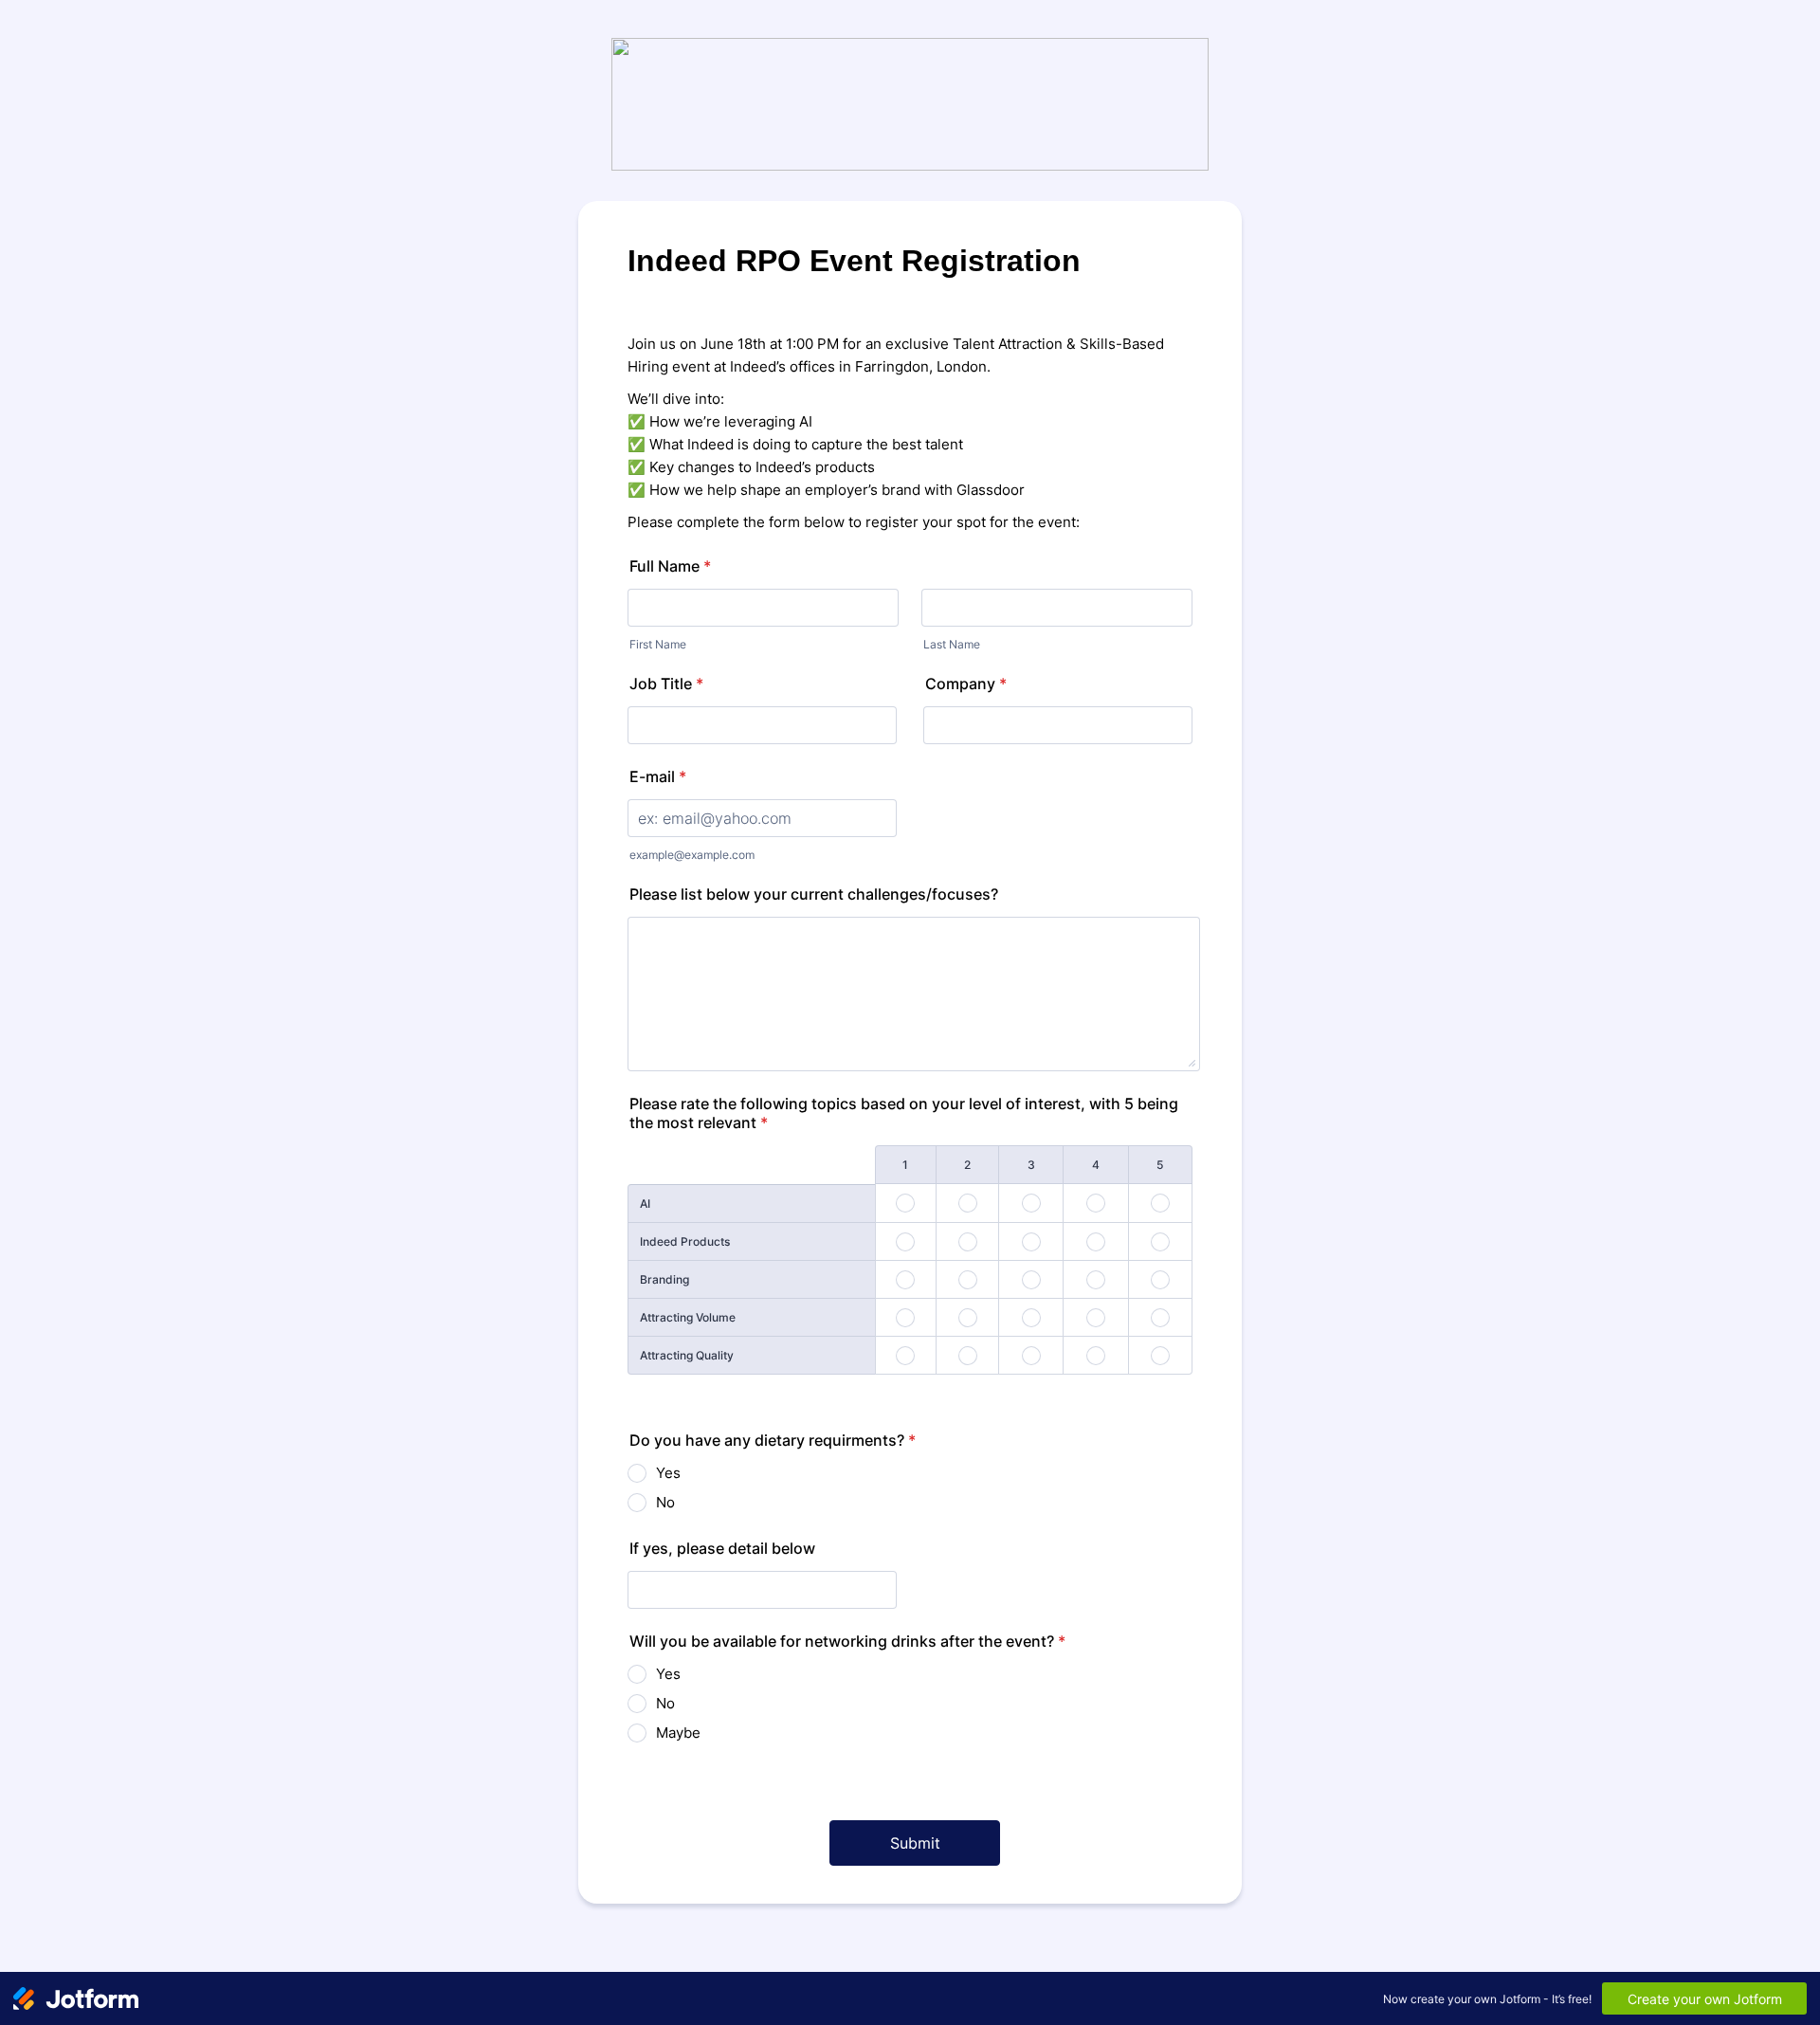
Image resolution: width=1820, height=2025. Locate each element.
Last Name (952, 644)
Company (966, 684)
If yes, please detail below (722, 1548)
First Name (658, 644)
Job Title (666, 684)
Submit (915, 1843)
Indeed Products (685, 1241)
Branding (664, 1279)
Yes (668, 1473)
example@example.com (692, 855)
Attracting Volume (688, 1317)
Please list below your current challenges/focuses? (814, 894)
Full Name (670, 566)
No (665, 1502)
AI (645, 1204)
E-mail (658, 776)
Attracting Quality (687, 1355)
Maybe (678, 1733)
